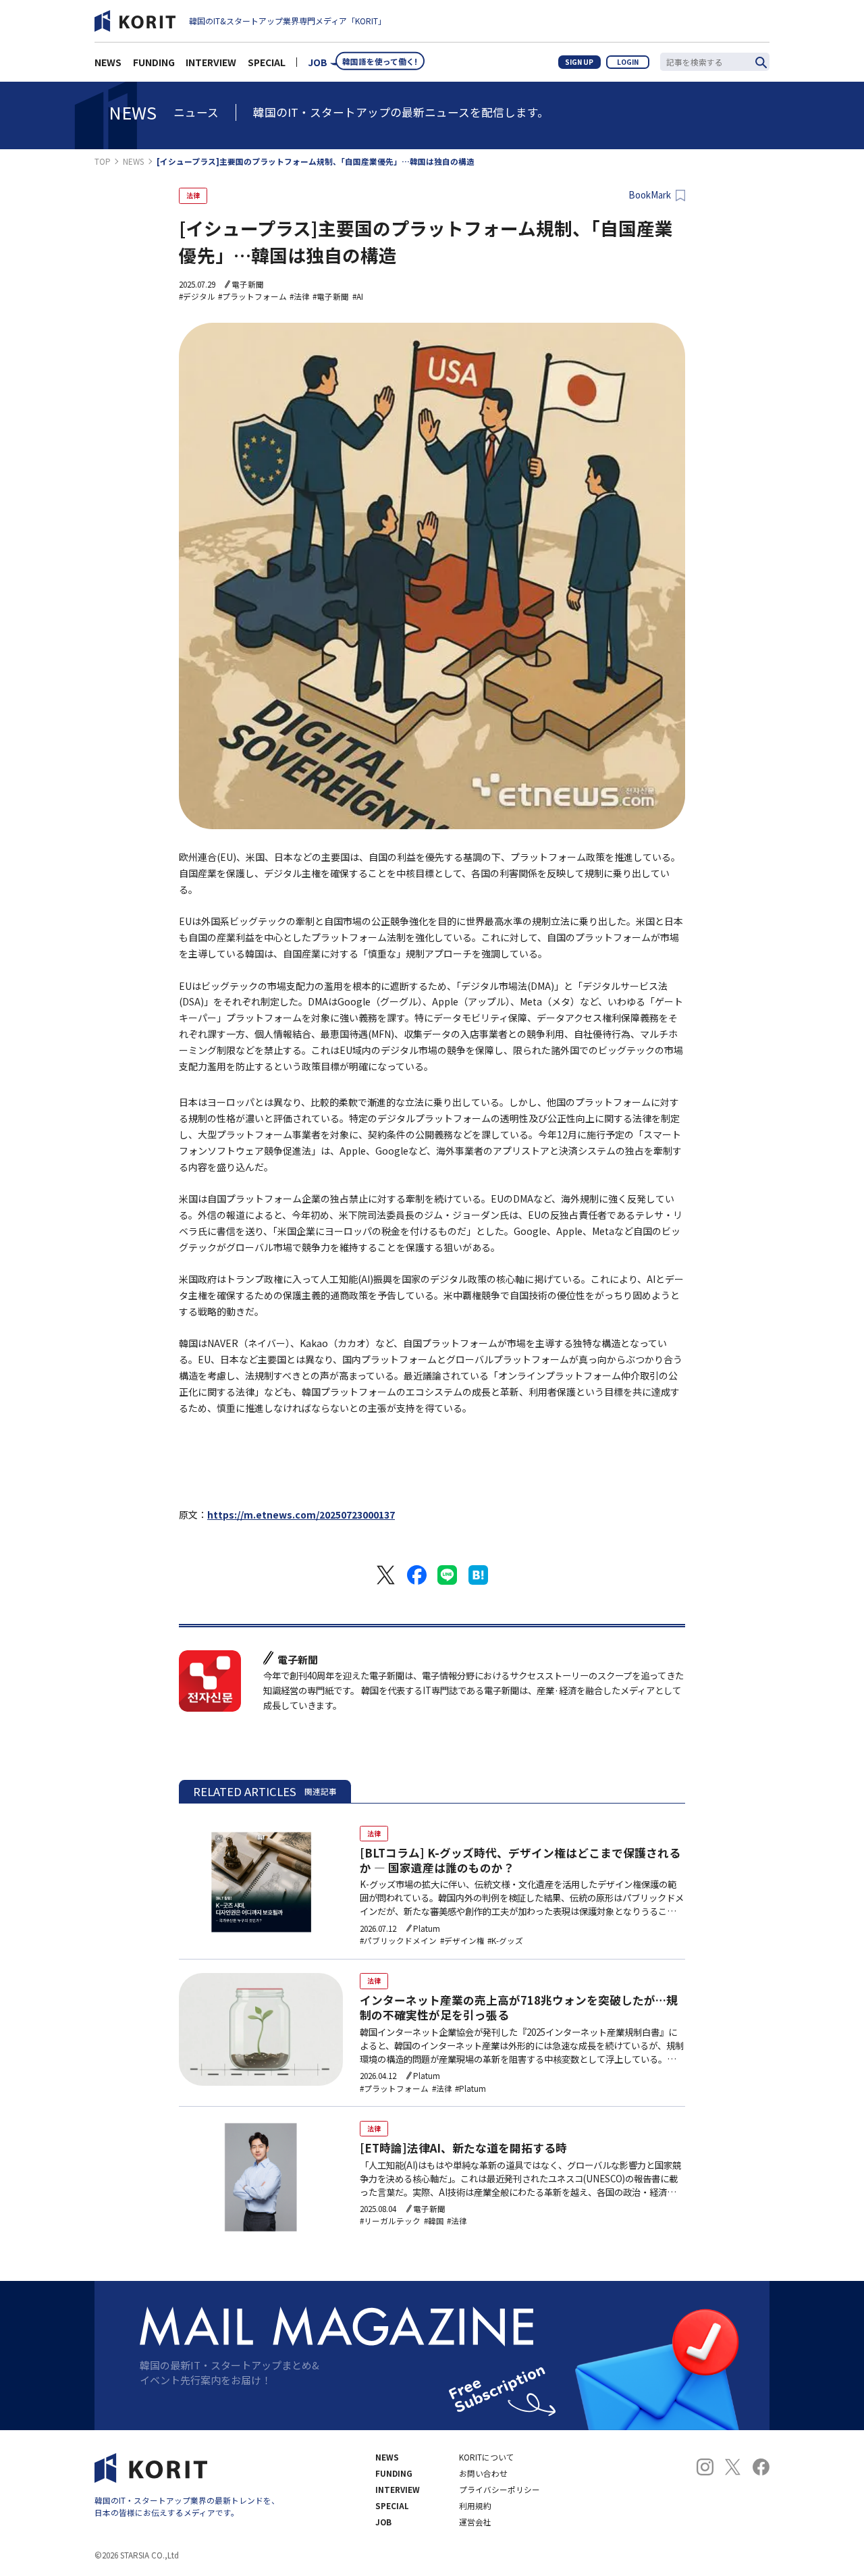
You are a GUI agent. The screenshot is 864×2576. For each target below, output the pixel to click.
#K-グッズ (505, 1941)
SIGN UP (579, 62)
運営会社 (475, 2522)
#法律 (300, 296)
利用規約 (475, 2506)
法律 (193, 195)
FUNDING (154, 62)
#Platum (470, 2088)
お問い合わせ (483, 2473)
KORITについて (487, 2457)
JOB (318, 62)
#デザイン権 (462, 1941)
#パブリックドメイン (398, 1941)
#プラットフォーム (252, 296)
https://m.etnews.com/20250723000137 (301, 1515)
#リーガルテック (390, 2221)
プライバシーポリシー (500, 2490)
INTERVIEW (211, 62)
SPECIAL (267, 62)
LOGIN (628, 62)
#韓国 (434, 2221)
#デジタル (197, 296)
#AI (358, 296)
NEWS (108, 62)
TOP (103, 161)
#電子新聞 (331, 296)
